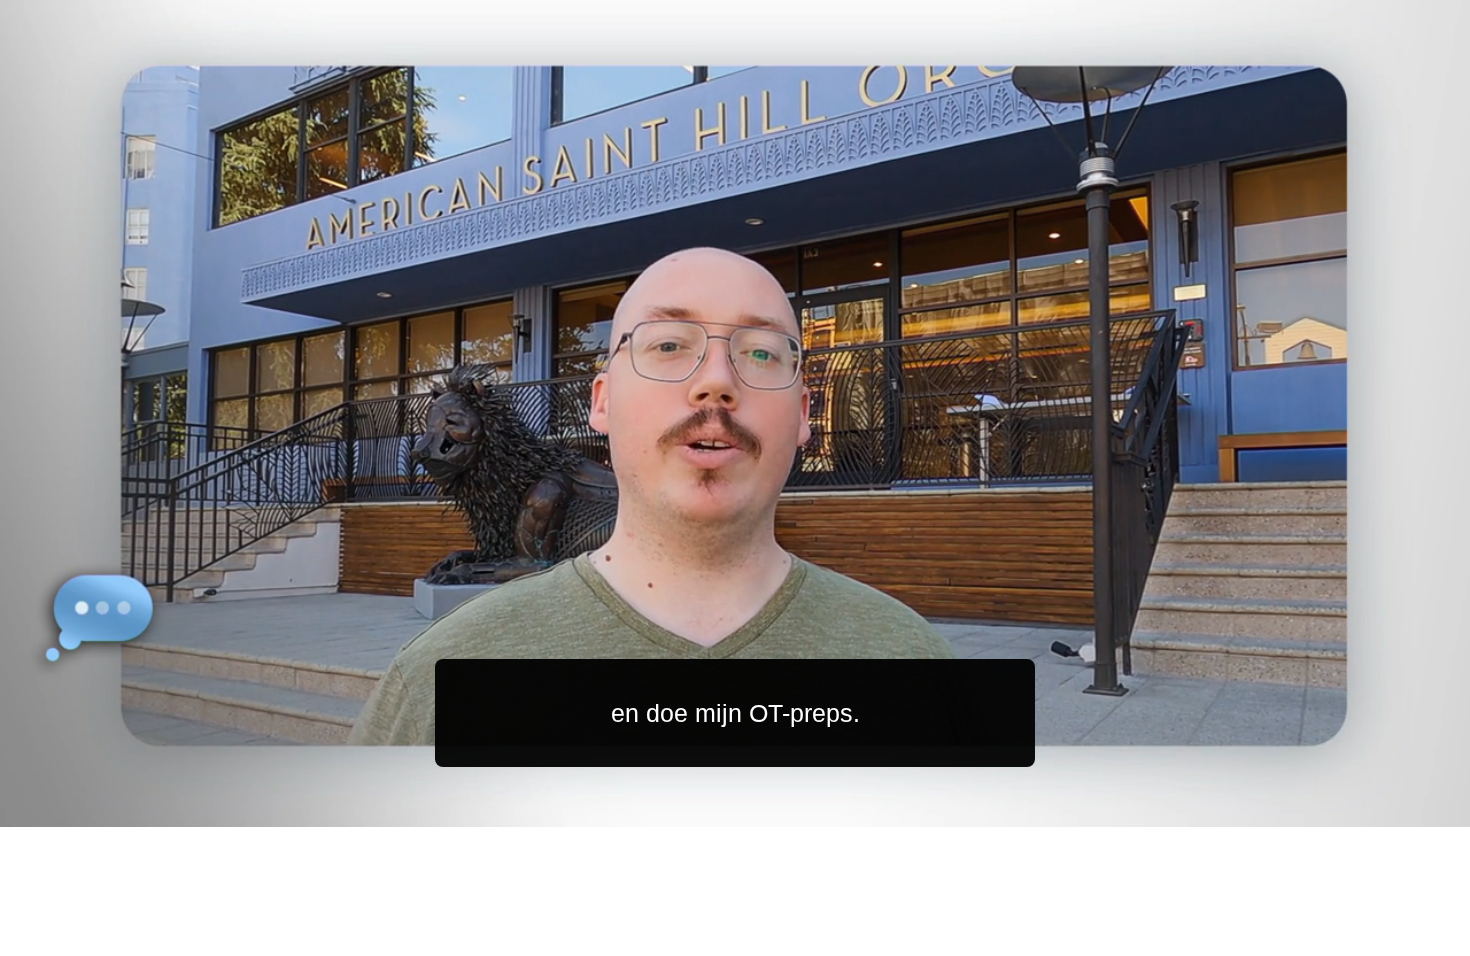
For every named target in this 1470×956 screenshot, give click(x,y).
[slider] (774, 807)
